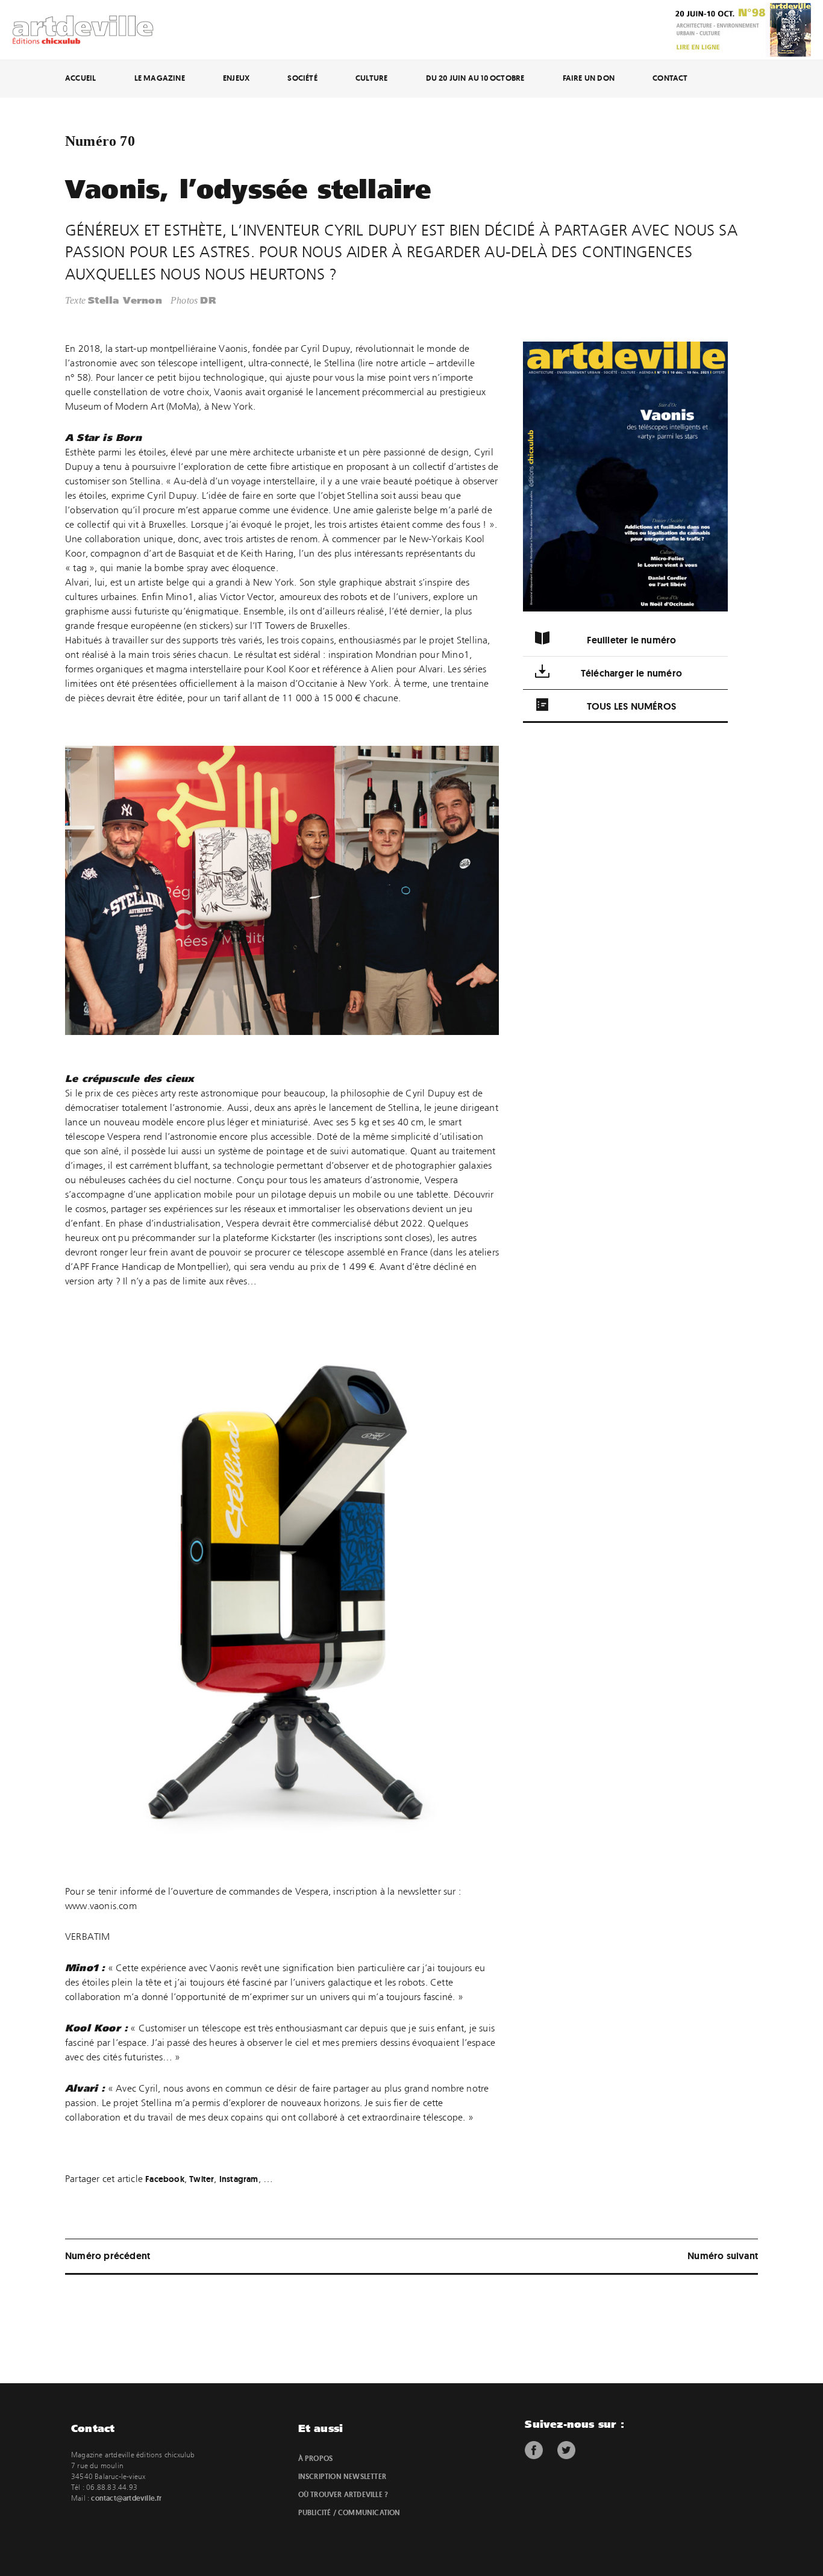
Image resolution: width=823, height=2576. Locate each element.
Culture (371, 78)
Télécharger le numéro (631, 673)
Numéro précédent (108, 2256)
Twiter (202, 2179)
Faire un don (589, 78)
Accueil (80, 78)
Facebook (165, 2179)
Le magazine (160, 78)
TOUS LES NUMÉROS (631, 706)
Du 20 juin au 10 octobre (475, 78)
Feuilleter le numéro (632, 640)
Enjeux (236, 78)
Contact (670, 78)
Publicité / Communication (349, 2513)
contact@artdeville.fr (126, 2498)
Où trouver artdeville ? (343, 2495)
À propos (316, 2459)
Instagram (239, 2179)
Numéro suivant (723, 2256)
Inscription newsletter (342, 2477)
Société (302, 78)
